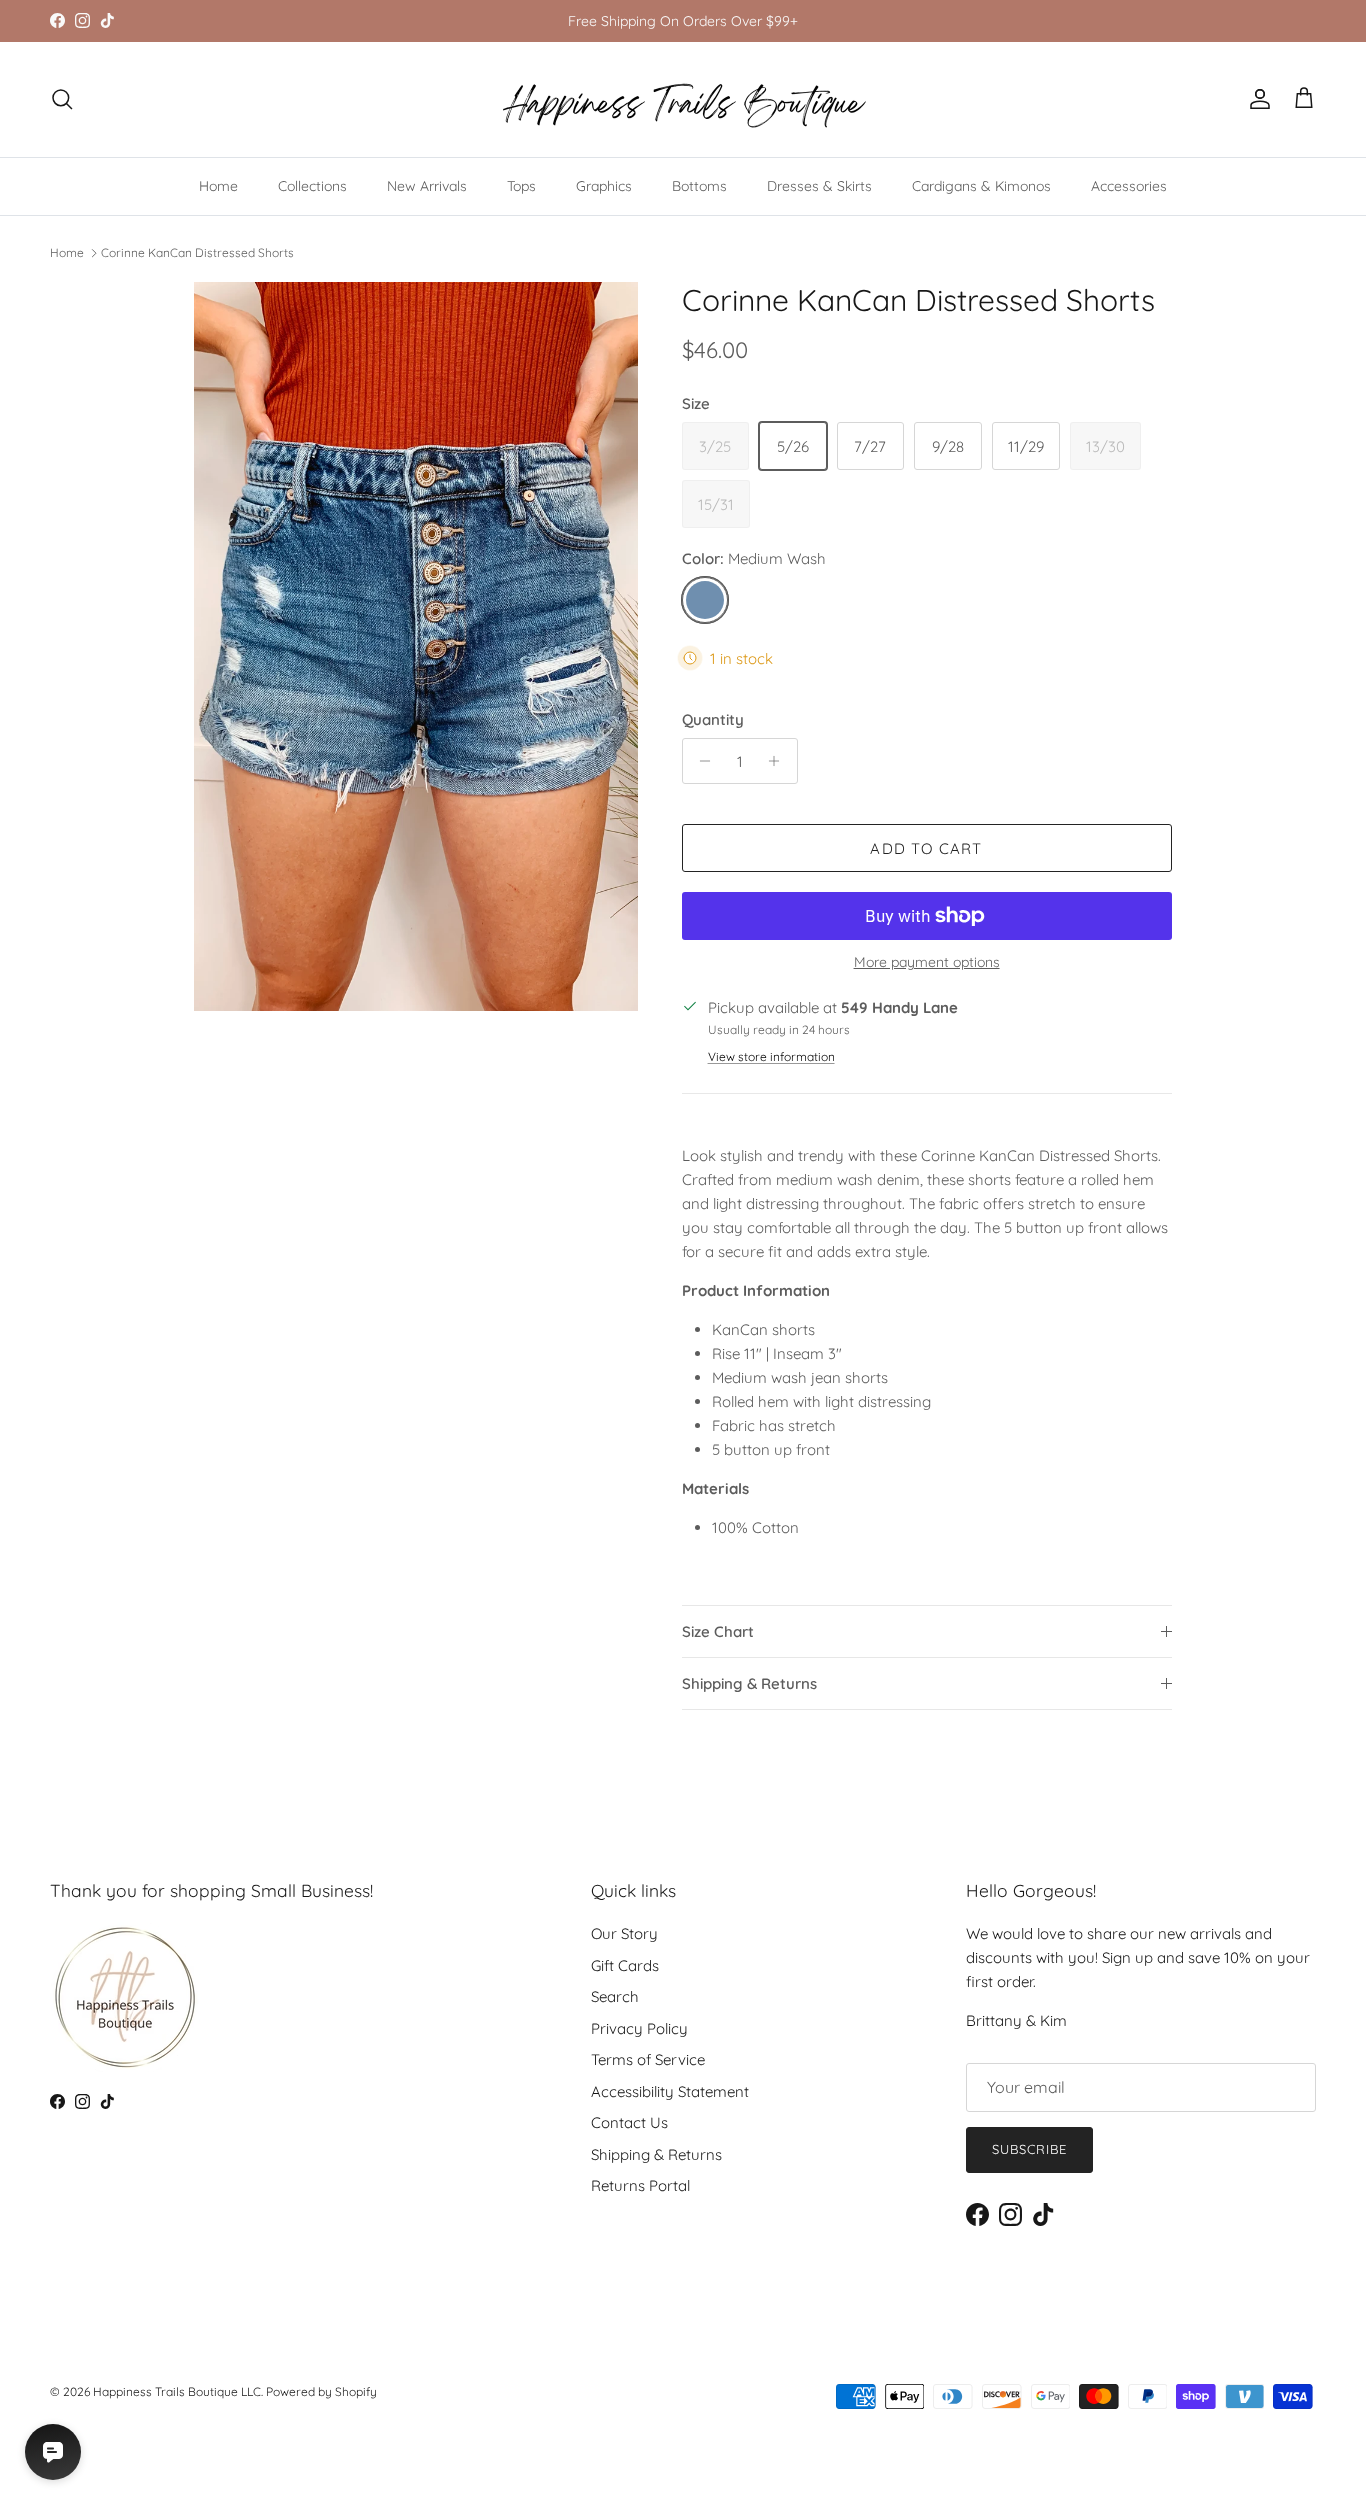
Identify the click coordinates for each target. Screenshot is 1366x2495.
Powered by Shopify (321, 2391)
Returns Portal (640, 2185)
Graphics (604, 186)
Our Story (624, 1933)
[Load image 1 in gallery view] (415, 646)
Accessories (1129, 186)
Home (218, 186)
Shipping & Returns (749, 1683)
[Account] (1256, 99)
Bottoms (699, 186)
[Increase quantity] (779, 761)
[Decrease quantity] (700, 761)
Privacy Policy (639, 2028)
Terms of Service (648, 2059)
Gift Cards (625, 1965)
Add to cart (926, 848)
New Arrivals (427, 186)
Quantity (713, 719)
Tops (521, 186)
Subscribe (1029, 2149)
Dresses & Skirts (819, 186)
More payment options (927, 962)
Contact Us (629, 2122)
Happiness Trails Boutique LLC (177, 2391)
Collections (312, 186)
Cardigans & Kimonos (981, 186)
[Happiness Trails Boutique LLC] (683, 99)
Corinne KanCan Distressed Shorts (197, 252)
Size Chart (718, 1631)
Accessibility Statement (670, 2091)
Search (615, 1996)
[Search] (62, 99)
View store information (771, 1056)
